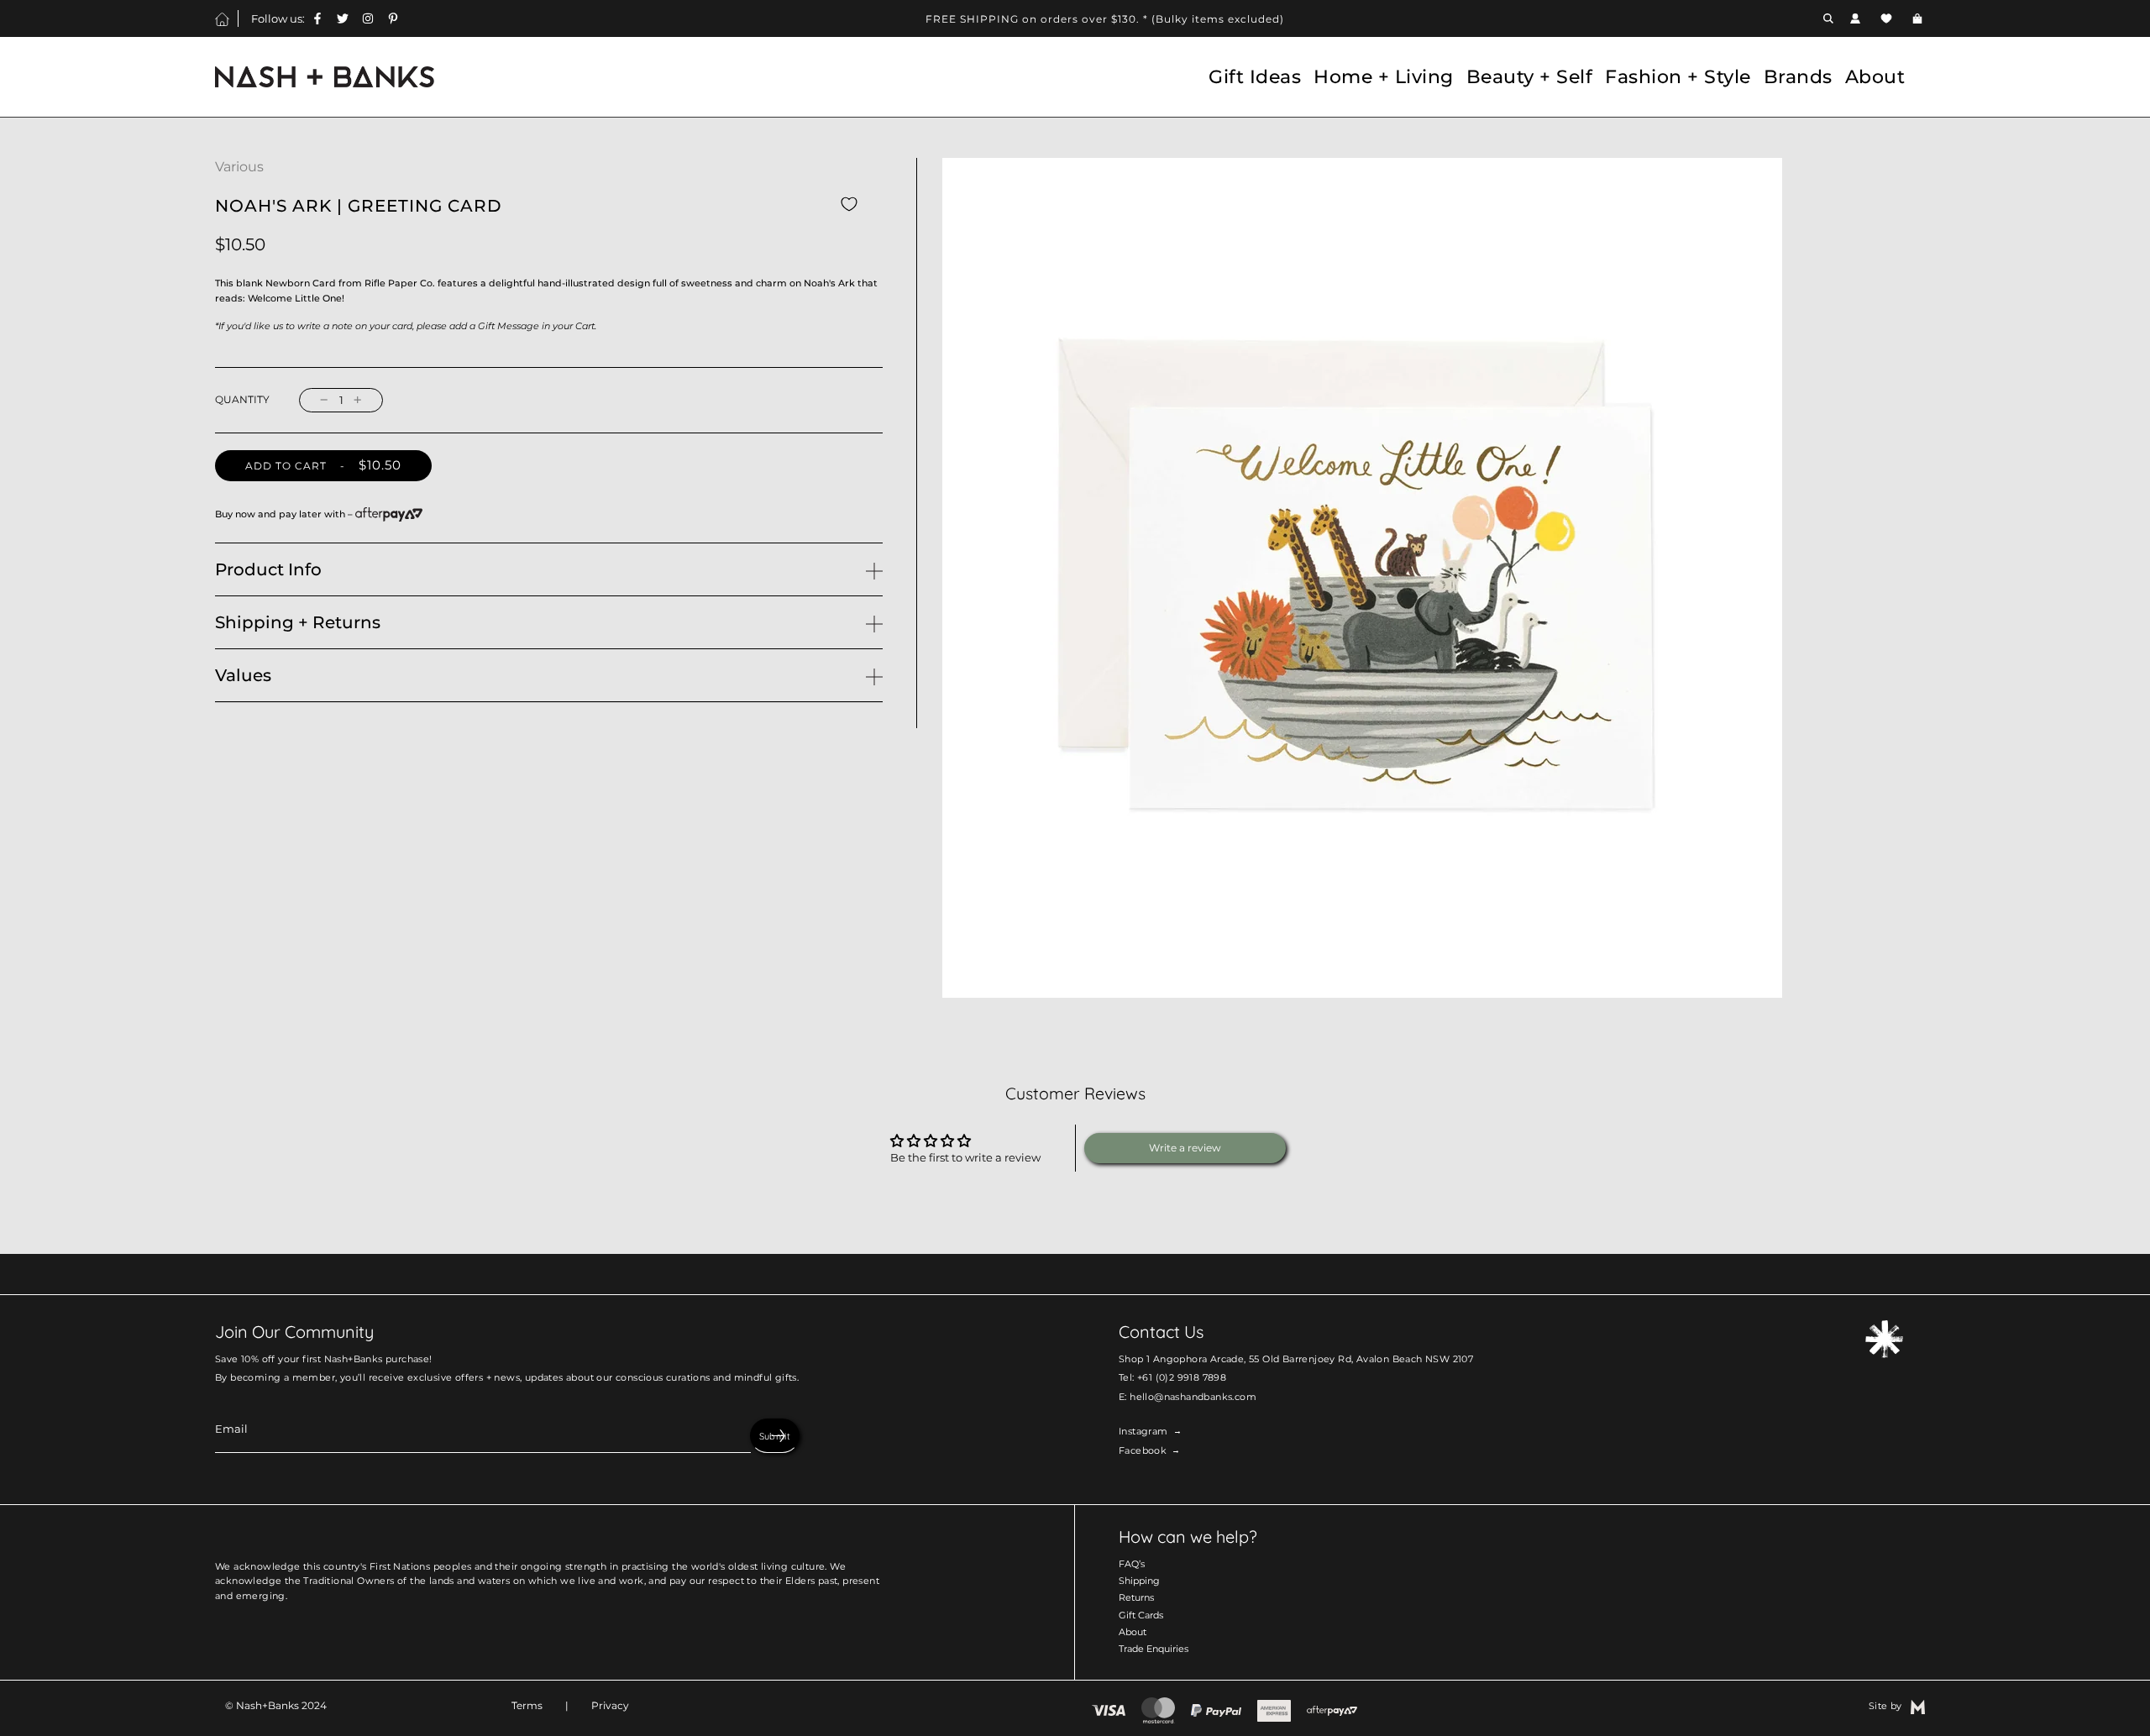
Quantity (242, 400)
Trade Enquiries (1154, 1649)
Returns (1136, 1598)
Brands (1798, 76)
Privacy (610, 1705)
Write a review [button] (1185, 1148)
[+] (358, 400)
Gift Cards (1141, 1615)
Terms (527, 1705)
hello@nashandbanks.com (1193, 1397)
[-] (324, 400)
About (1133, 1632)
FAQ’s (1132, 1564)
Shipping (1139, 1581)
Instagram (1143, 1432)
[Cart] (1919, 18)
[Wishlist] (1886, 18)
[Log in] (1855, 18)
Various (239, 167)
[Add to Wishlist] (849, 204)
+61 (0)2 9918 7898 (1182, 1378)
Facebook (1143, 1451)
